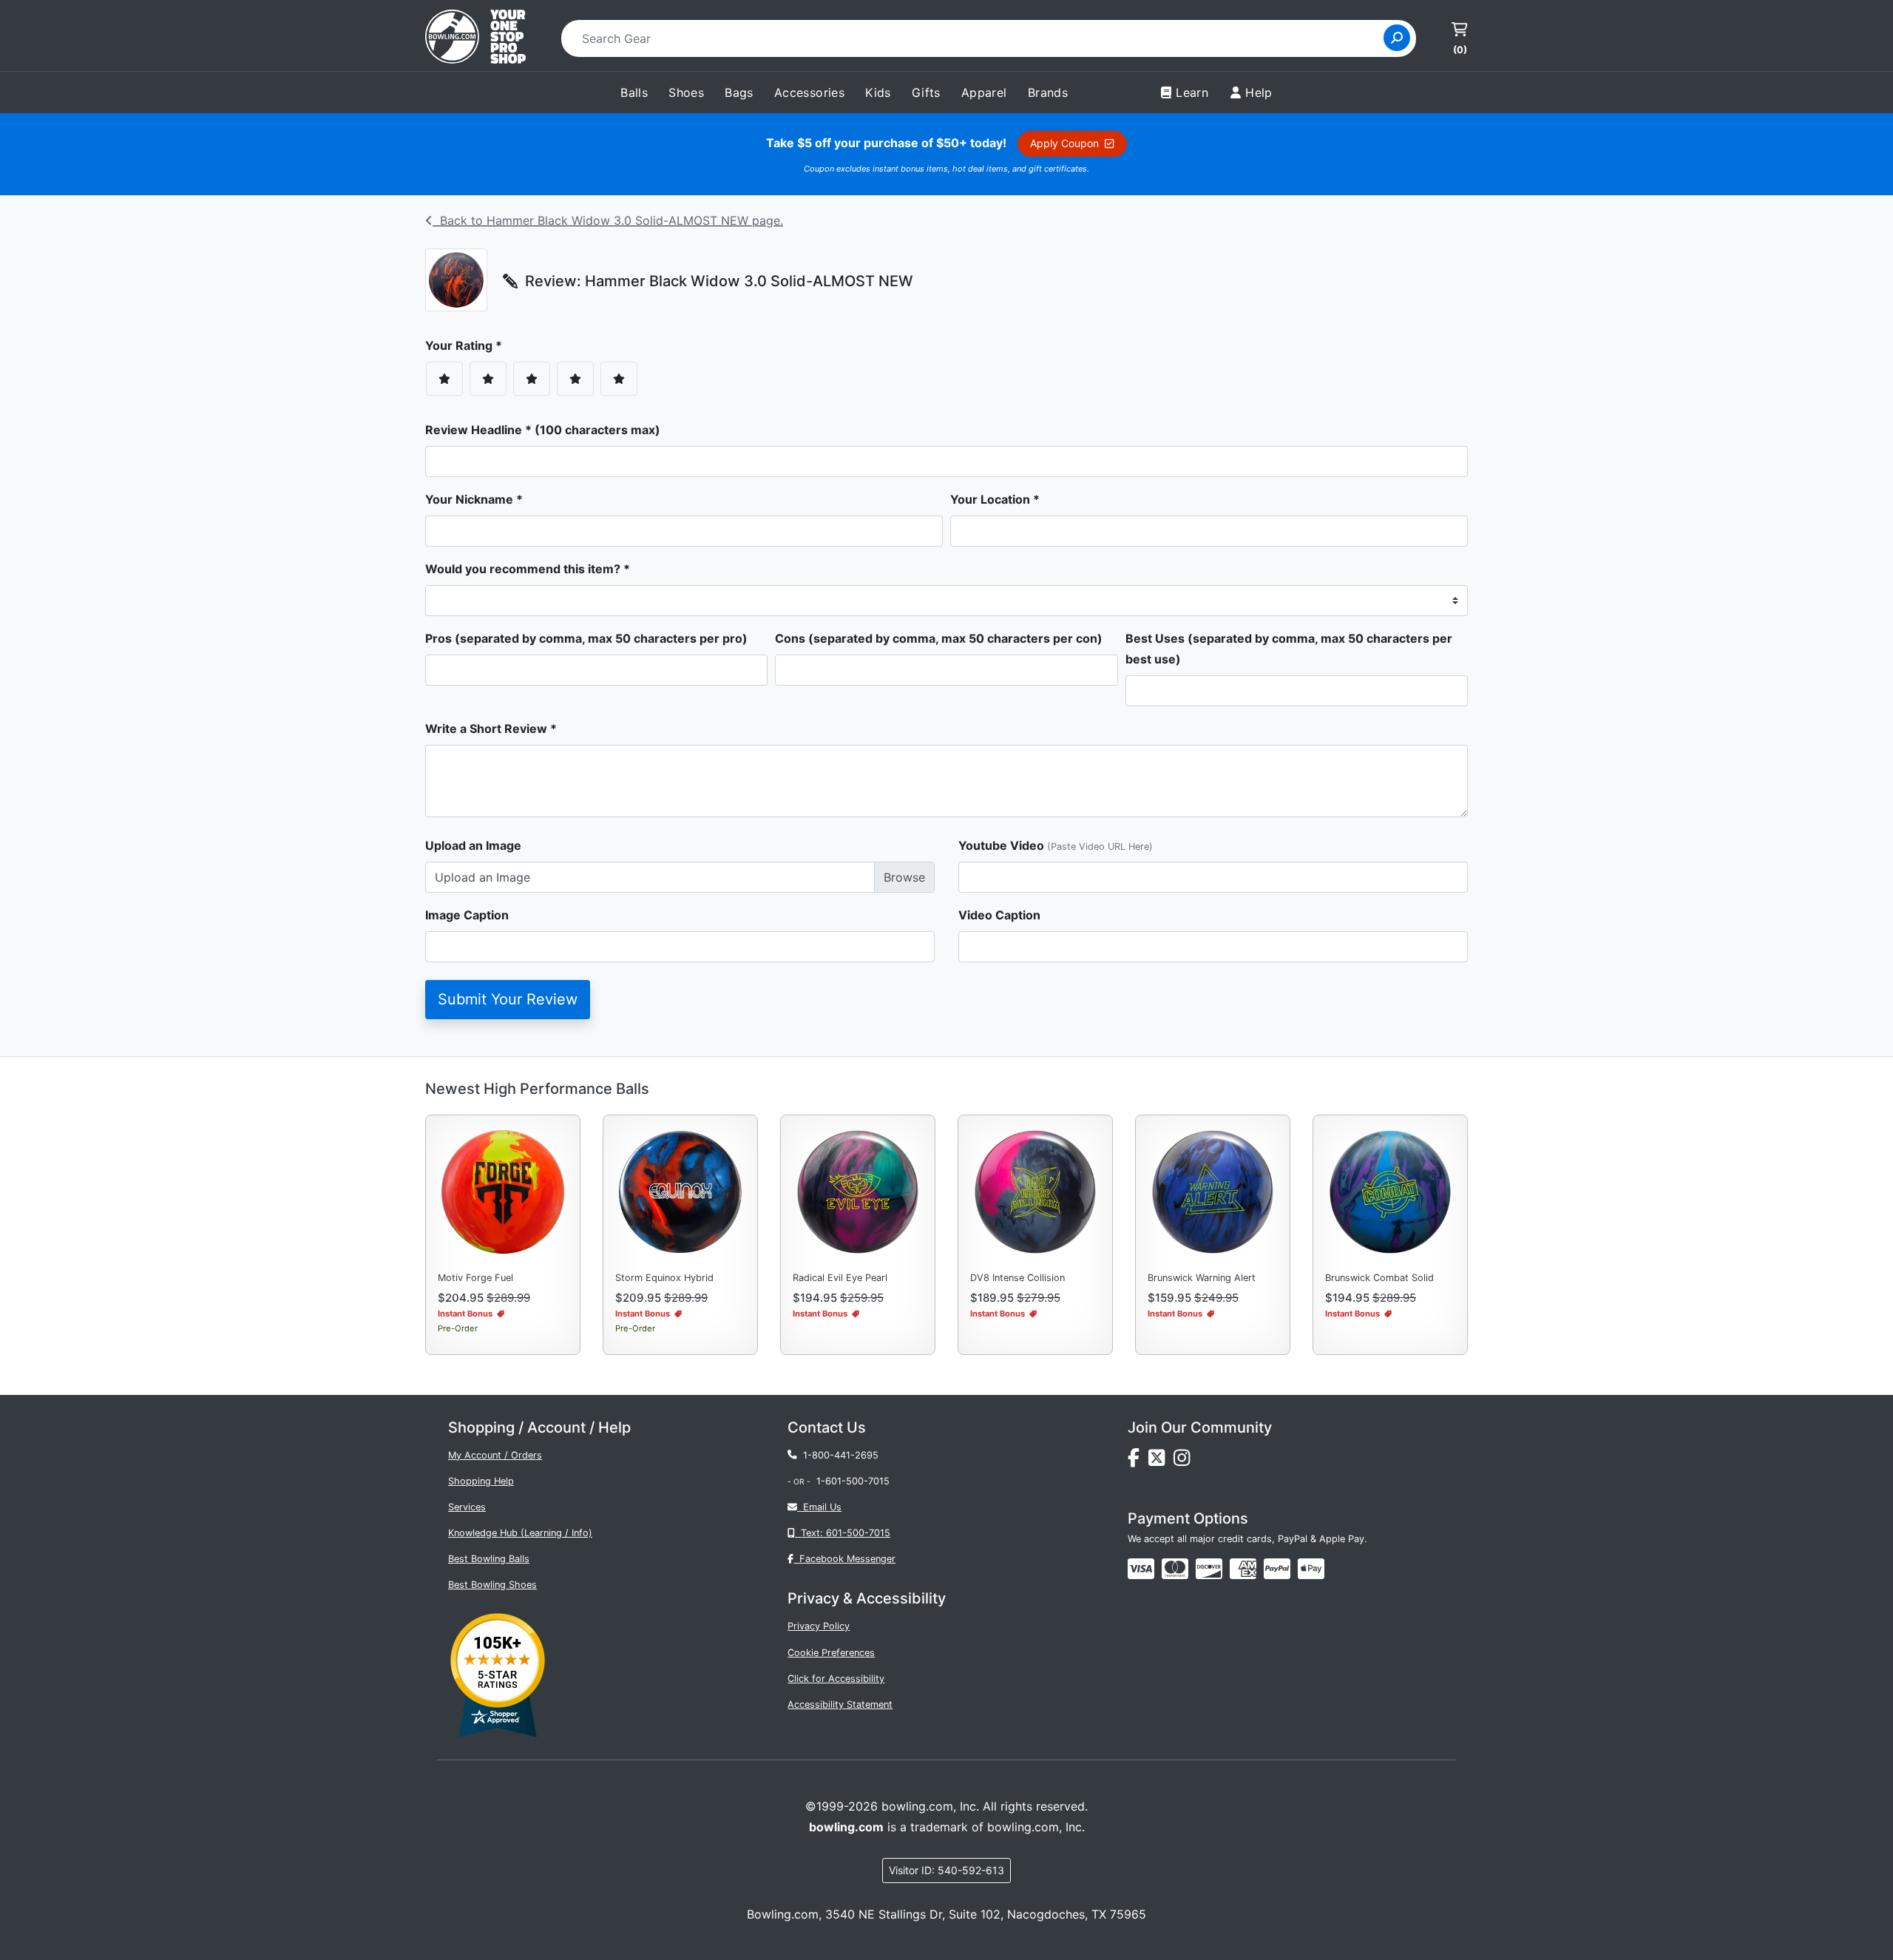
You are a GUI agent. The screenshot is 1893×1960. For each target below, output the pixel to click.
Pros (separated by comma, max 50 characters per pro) (586, 638)
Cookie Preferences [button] (831, 1653)
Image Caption (467, 915)
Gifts (926, 92)
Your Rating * (468, 345)
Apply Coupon (1067, 143)
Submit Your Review (508, 999)
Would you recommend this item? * (528, 569)
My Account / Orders (495, 1455)
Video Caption (999, 915)
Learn (1192, 92)
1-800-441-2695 (838, 1455)
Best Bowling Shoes (492, 1585)
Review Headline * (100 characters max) (543, 430)
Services (467, 1507)
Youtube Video (1056, 845)
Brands (1048, 92)
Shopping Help (481, 1481)
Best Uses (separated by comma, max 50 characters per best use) (1289, 649)
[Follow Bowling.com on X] (1161, 1461)
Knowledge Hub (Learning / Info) (520, 1533)
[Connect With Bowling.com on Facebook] (1138, 1461)
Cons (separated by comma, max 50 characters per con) (939, 638)
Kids (878, 92)
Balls (634, 92)
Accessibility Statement (840, 1704)
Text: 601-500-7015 (843, 1533)
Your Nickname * (474, 499)
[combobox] (977, 38)
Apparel (984, 92)
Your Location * (995, 499)
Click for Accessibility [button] (836, 1679)
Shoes (686, 92)
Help (1259, 92)
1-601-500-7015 (853, 1481)
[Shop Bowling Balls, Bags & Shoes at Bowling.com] (475, 38)
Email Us (819, 1507)
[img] (1277, 1569)
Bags (739, 92)
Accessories (809, 92)
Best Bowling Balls (489, 1559)
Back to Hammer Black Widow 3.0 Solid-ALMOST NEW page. (608, 220)
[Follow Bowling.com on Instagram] (1185, 1461)
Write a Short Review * (491, 729)
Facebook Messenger (844, 1559)
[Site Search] (1397, 38)
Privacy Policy (819, 1626)
